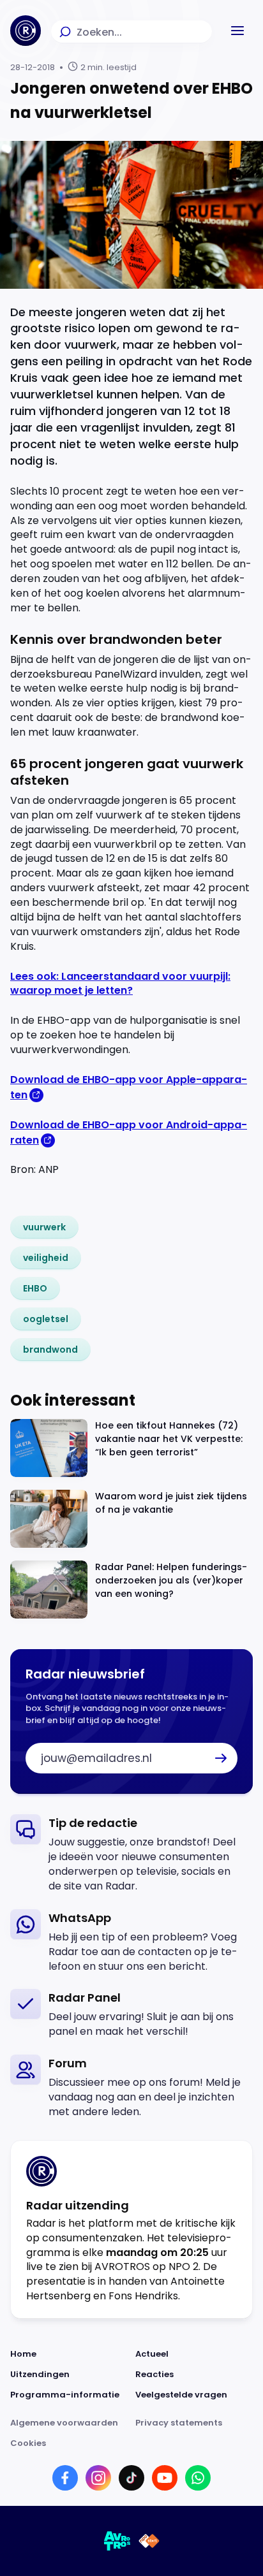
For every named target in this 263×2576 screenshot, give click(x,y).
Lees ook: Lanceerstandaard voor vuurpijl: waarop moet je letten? (120, 984)
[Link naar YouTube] (165, 2478)
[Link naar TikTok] (131, 2478)
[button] (237, 31)
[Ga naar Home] (26, 31)
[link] (44, 1227)
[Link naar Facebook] (65, 2478)
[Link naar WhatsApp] (198, 2478)
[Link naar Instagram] (98, 2478)
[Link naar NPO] (149, 2541)
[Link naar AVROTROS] (117, 2541)
